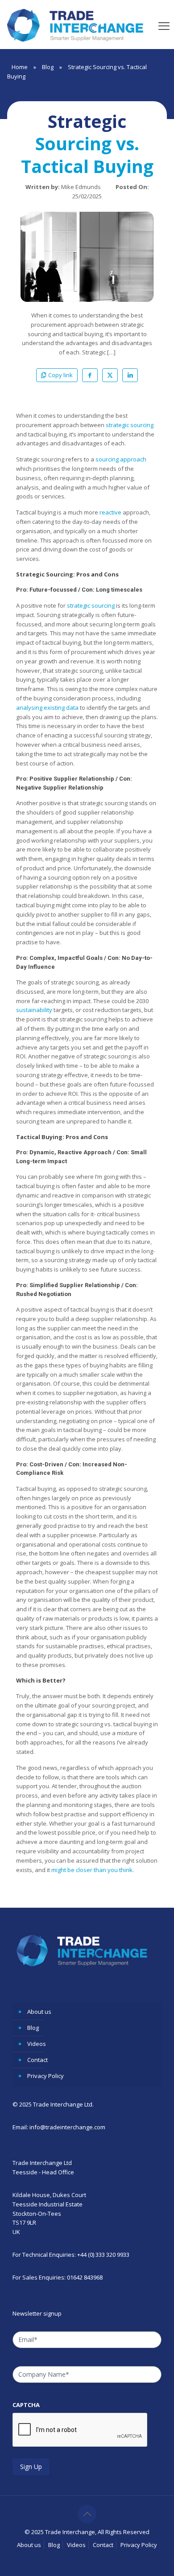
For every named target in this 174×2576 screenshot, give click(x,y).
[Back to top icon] (87, 2514)
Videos (37, 2044)
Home (20, 67)
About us (39, 2012)
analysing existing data (47, 708)
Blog (48, 67)
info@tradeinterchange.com (67, 2127)
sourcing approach (121, 459)
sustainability (34, 1010)
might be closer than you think (92, 1870)
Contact (37, 2060)
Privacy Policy (46, 2076)
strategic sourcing (130, 425)
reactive (110, 512)
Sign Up (31, 2467)
